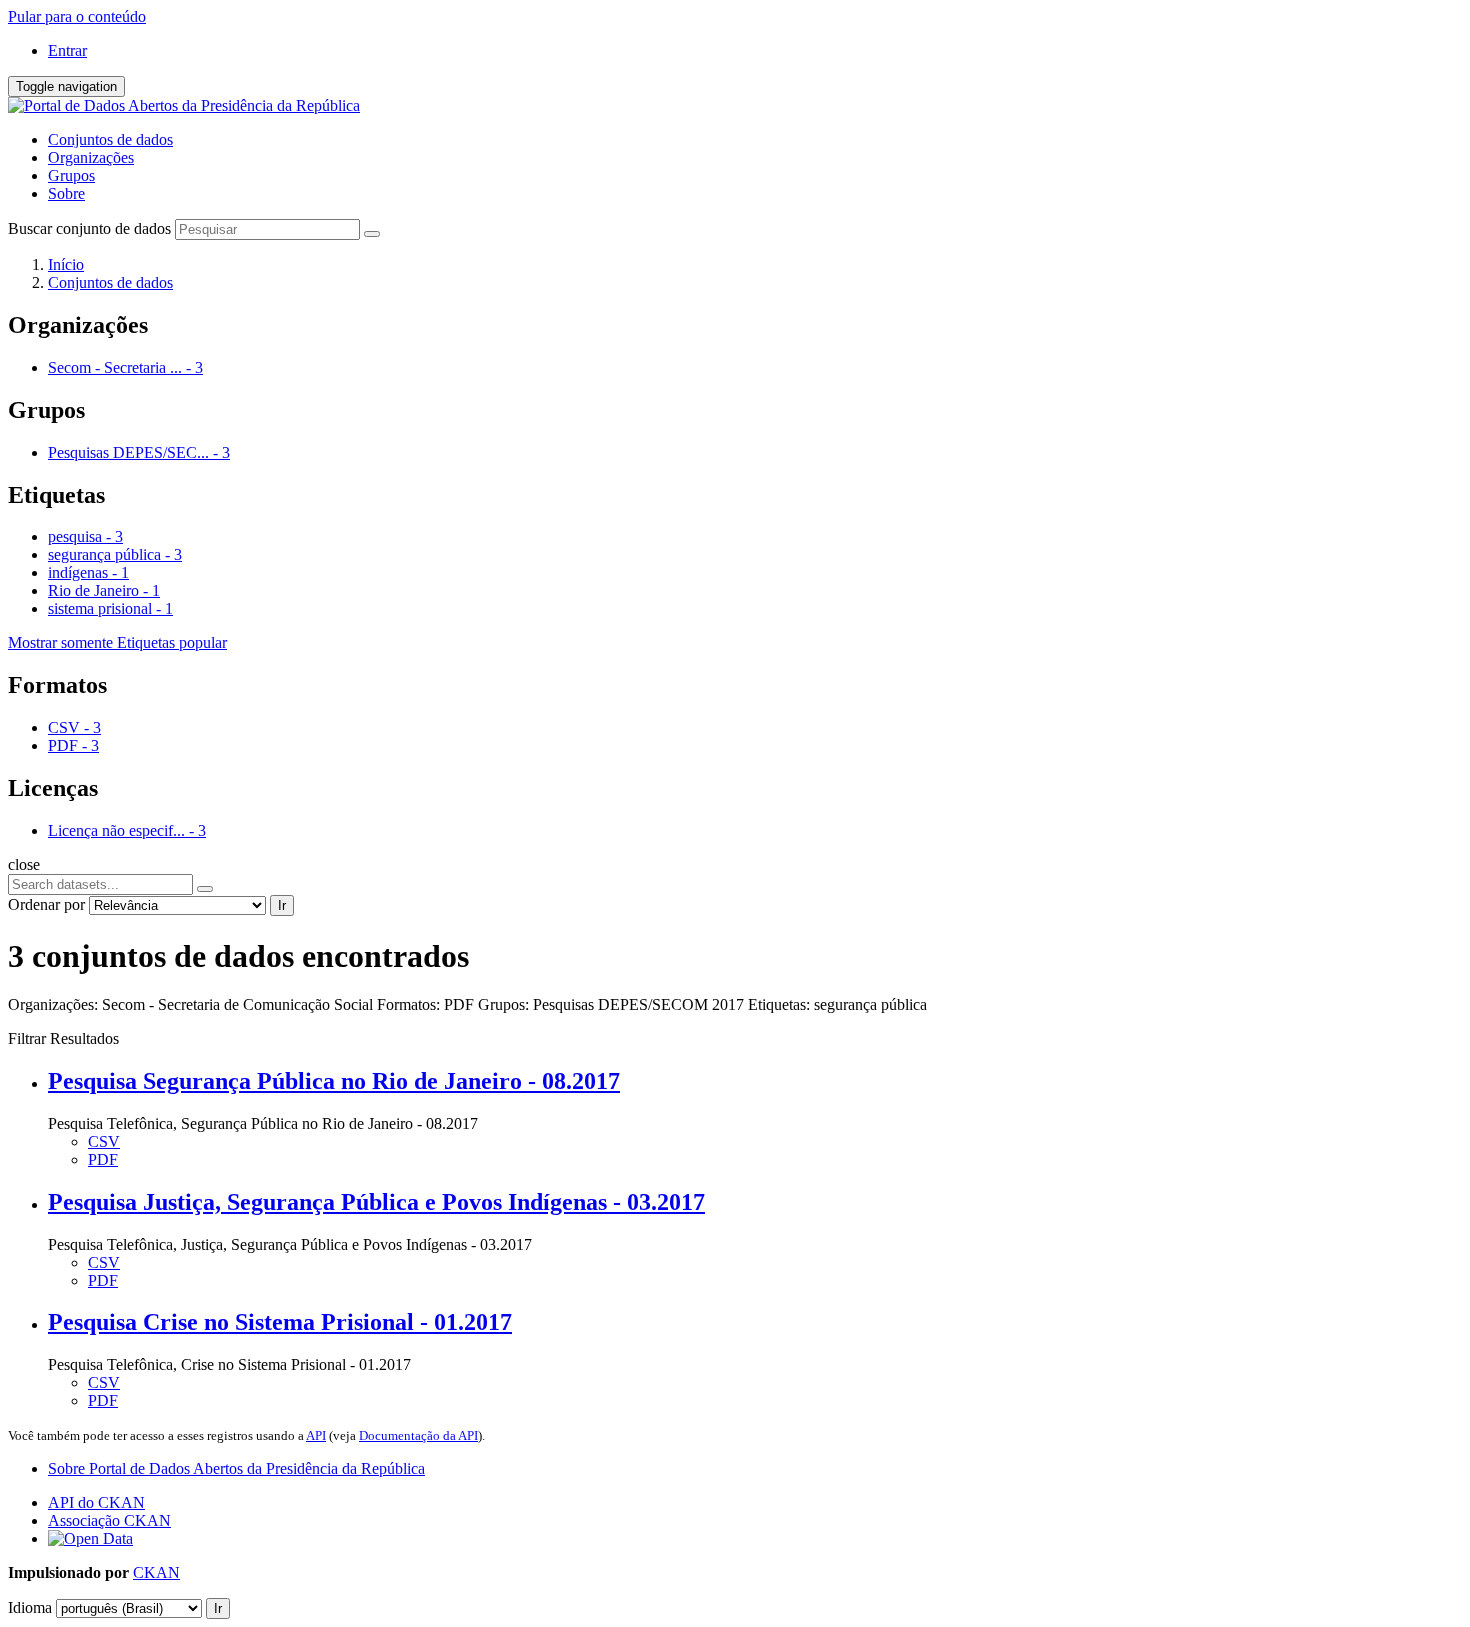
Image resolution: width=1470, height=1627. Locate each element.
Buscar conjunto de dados (89, 228)
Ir (282, 905)
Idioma (30, 1607)
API (316, 1435)
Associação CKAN (109, 1520)
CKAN (156, 1572)
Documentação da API (418, 1435)
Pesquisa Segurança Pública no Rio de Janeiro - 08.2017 (334, 1081)
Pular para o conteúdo (77, 16)
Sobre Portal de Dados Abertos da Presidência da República (236, 1468)
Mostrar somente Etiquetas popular (117, 642)
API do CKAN (96, 1502)
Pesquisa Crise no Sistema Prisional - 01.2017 (280, 1322)
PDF (103, 1159)
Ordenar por (46, 904)
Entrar (67, 50)
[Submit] (372, 234)
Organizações (91, 157)
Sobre (66, 193)
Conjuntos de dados (110, 139)
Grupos (71, 175)
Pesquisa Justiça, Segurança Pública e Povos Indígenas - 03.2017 (376, 1202)
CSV (104, 1141)
